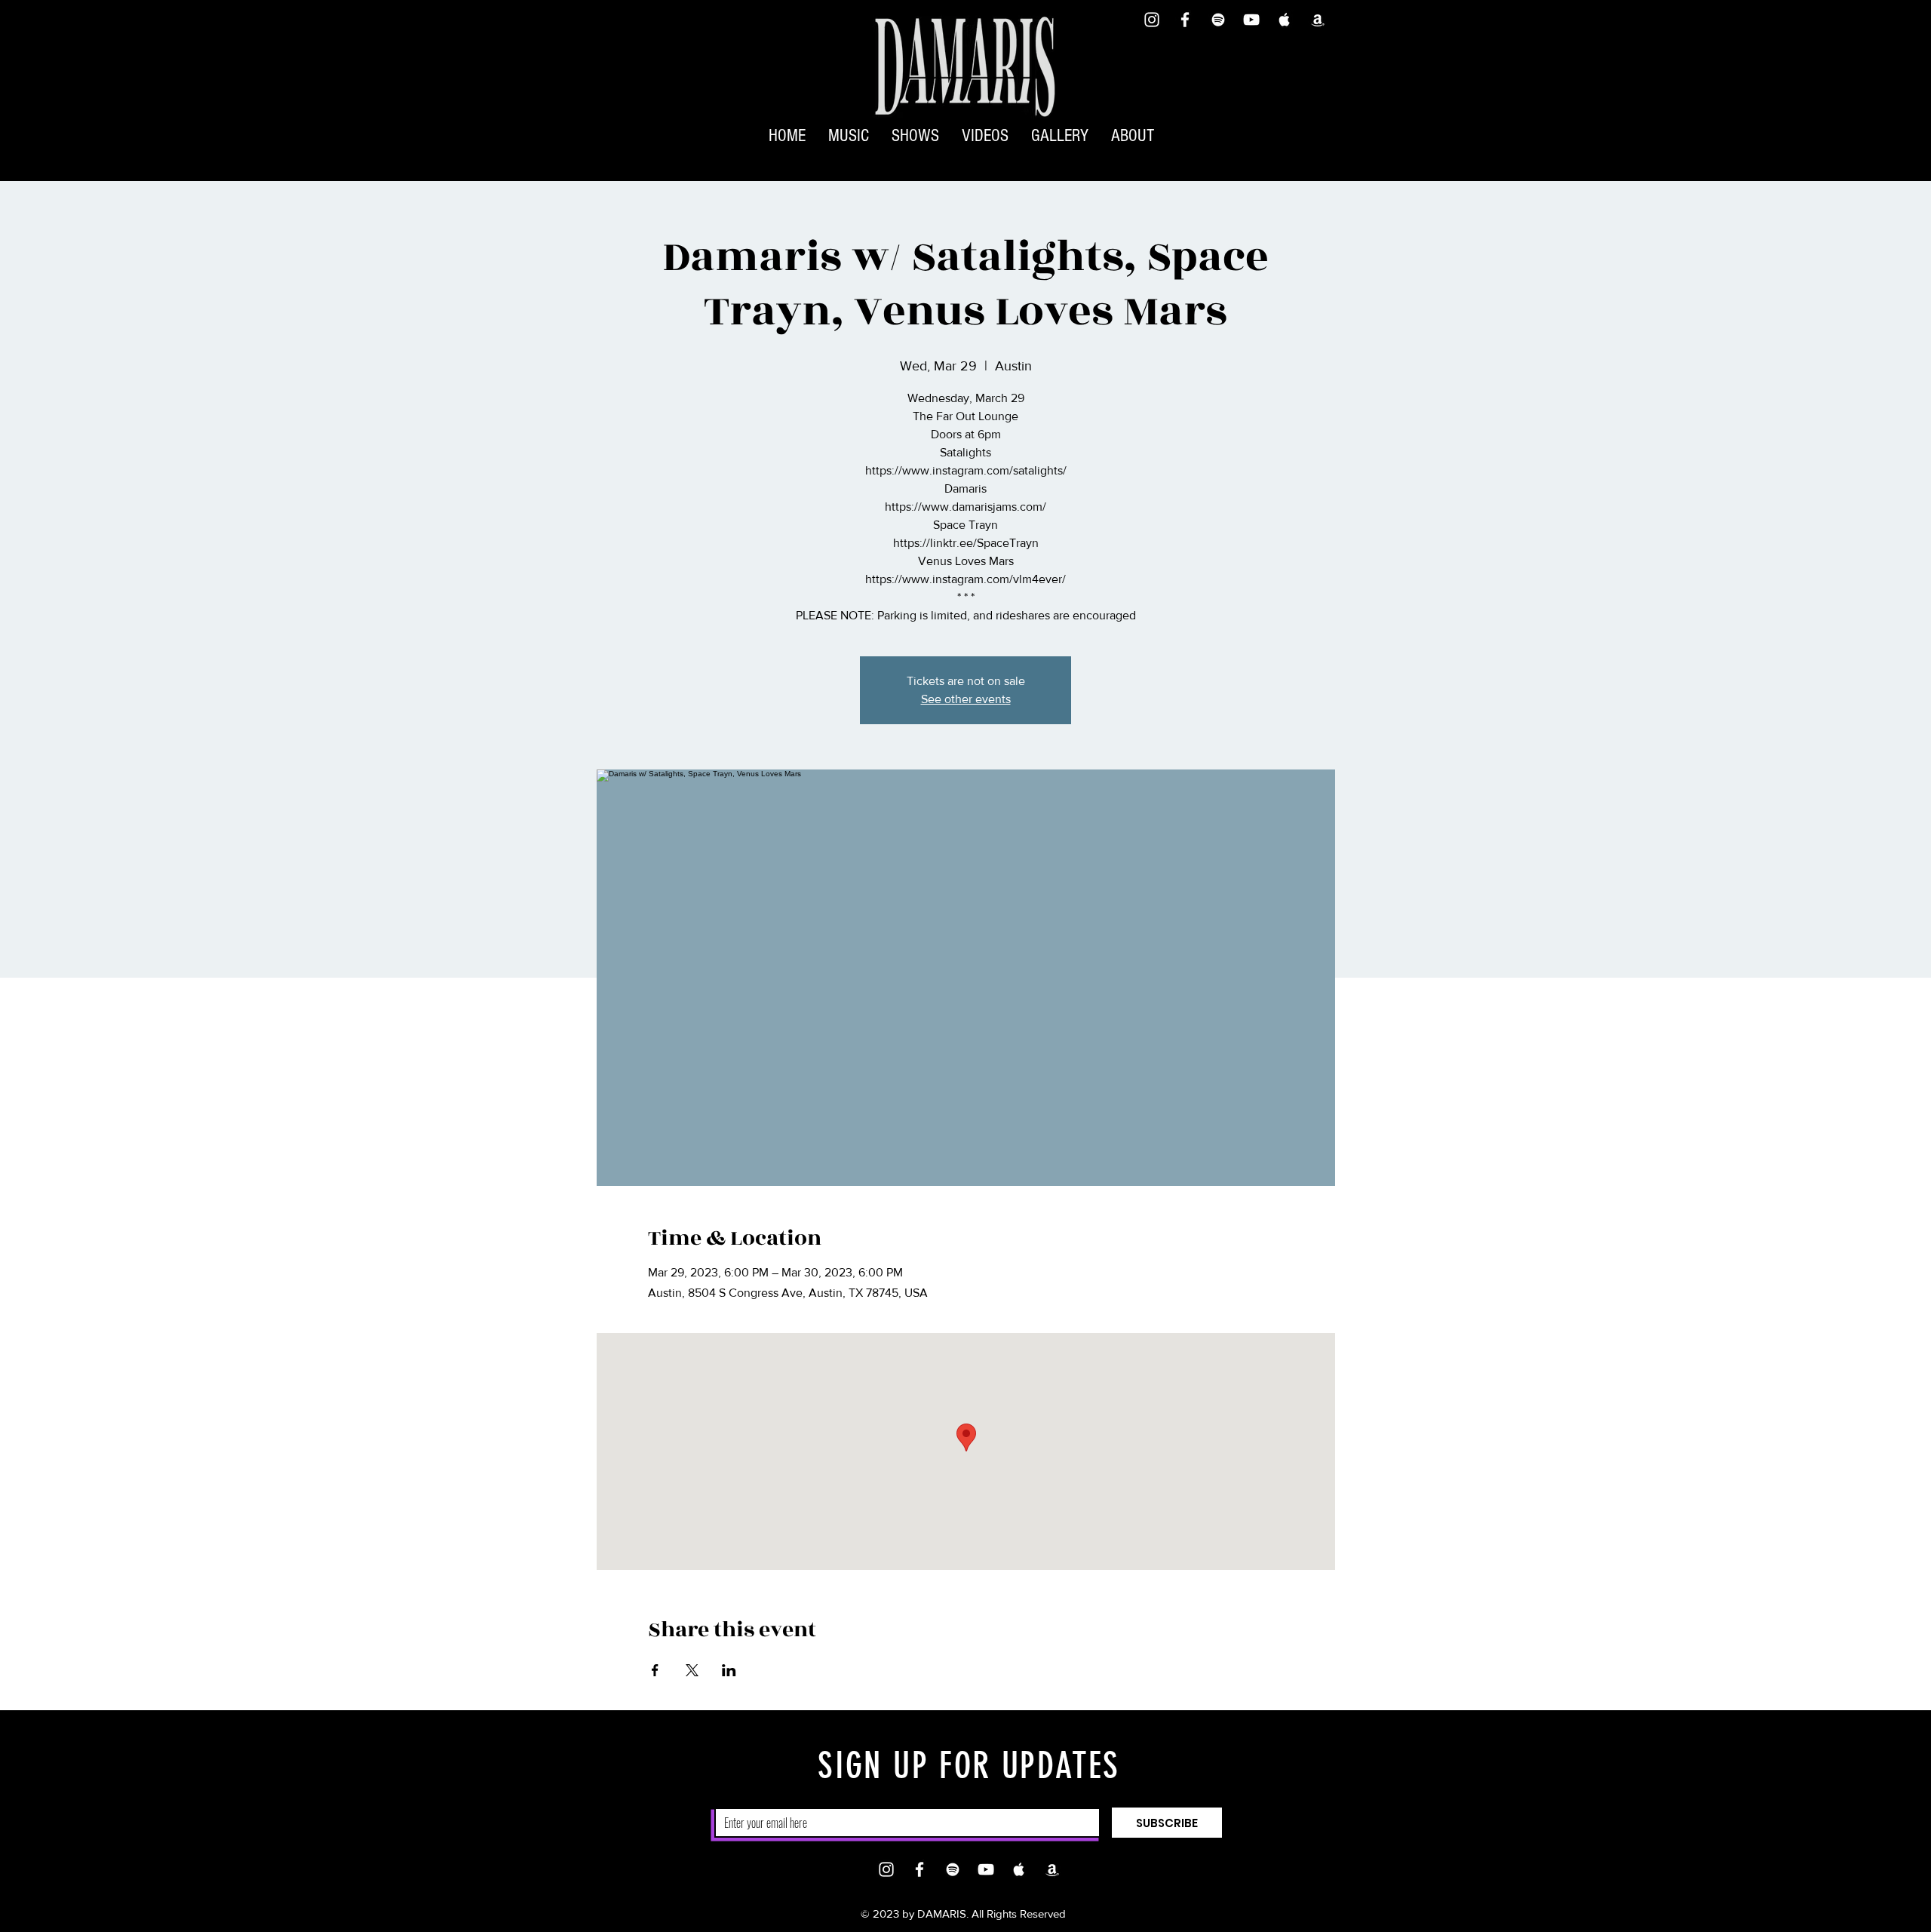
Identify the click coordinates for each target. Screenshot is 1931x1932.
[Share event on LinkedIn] (729, 1670)
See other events (966, 699)
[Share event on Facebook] (655, 1670)
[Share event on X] (692, 1670)
